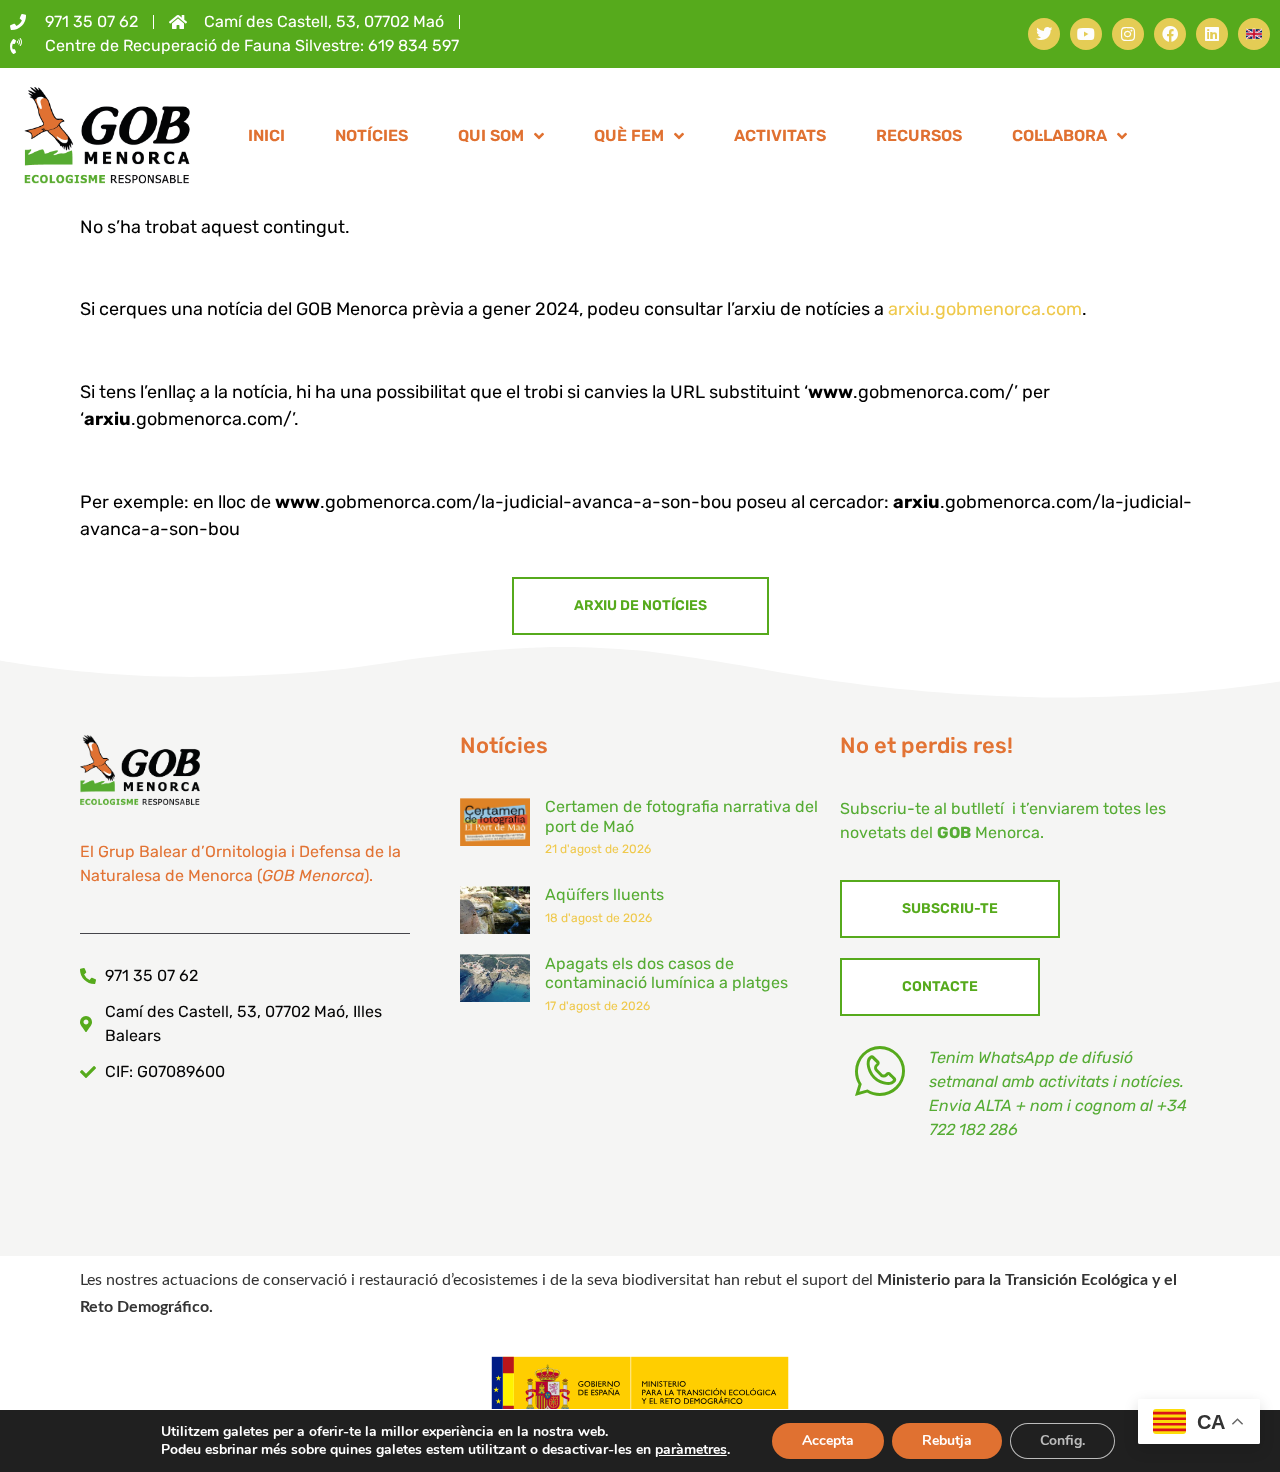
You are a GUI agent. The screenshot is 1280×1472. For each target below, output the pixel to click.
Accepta (828, 1440)
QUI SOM (491, 135)
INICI (266, 135)
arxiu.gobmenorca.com (985, 309)
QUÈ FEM (629, 135)
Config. (1062, 1440)
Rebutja (947, 1440)
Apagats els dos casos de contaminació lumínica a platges (666, 973)
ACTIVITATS (780, 135)
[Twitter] (1044, 34)
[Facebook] (1170, 34)
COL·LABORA (1059, 135)
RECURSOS (919, 135)
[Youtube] (1086, 34)
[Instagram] (1128, 34)
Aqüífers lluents (604, 894)
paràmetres (691, 1450)
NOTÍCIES (371, 135)
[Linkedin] (1212, 34)
